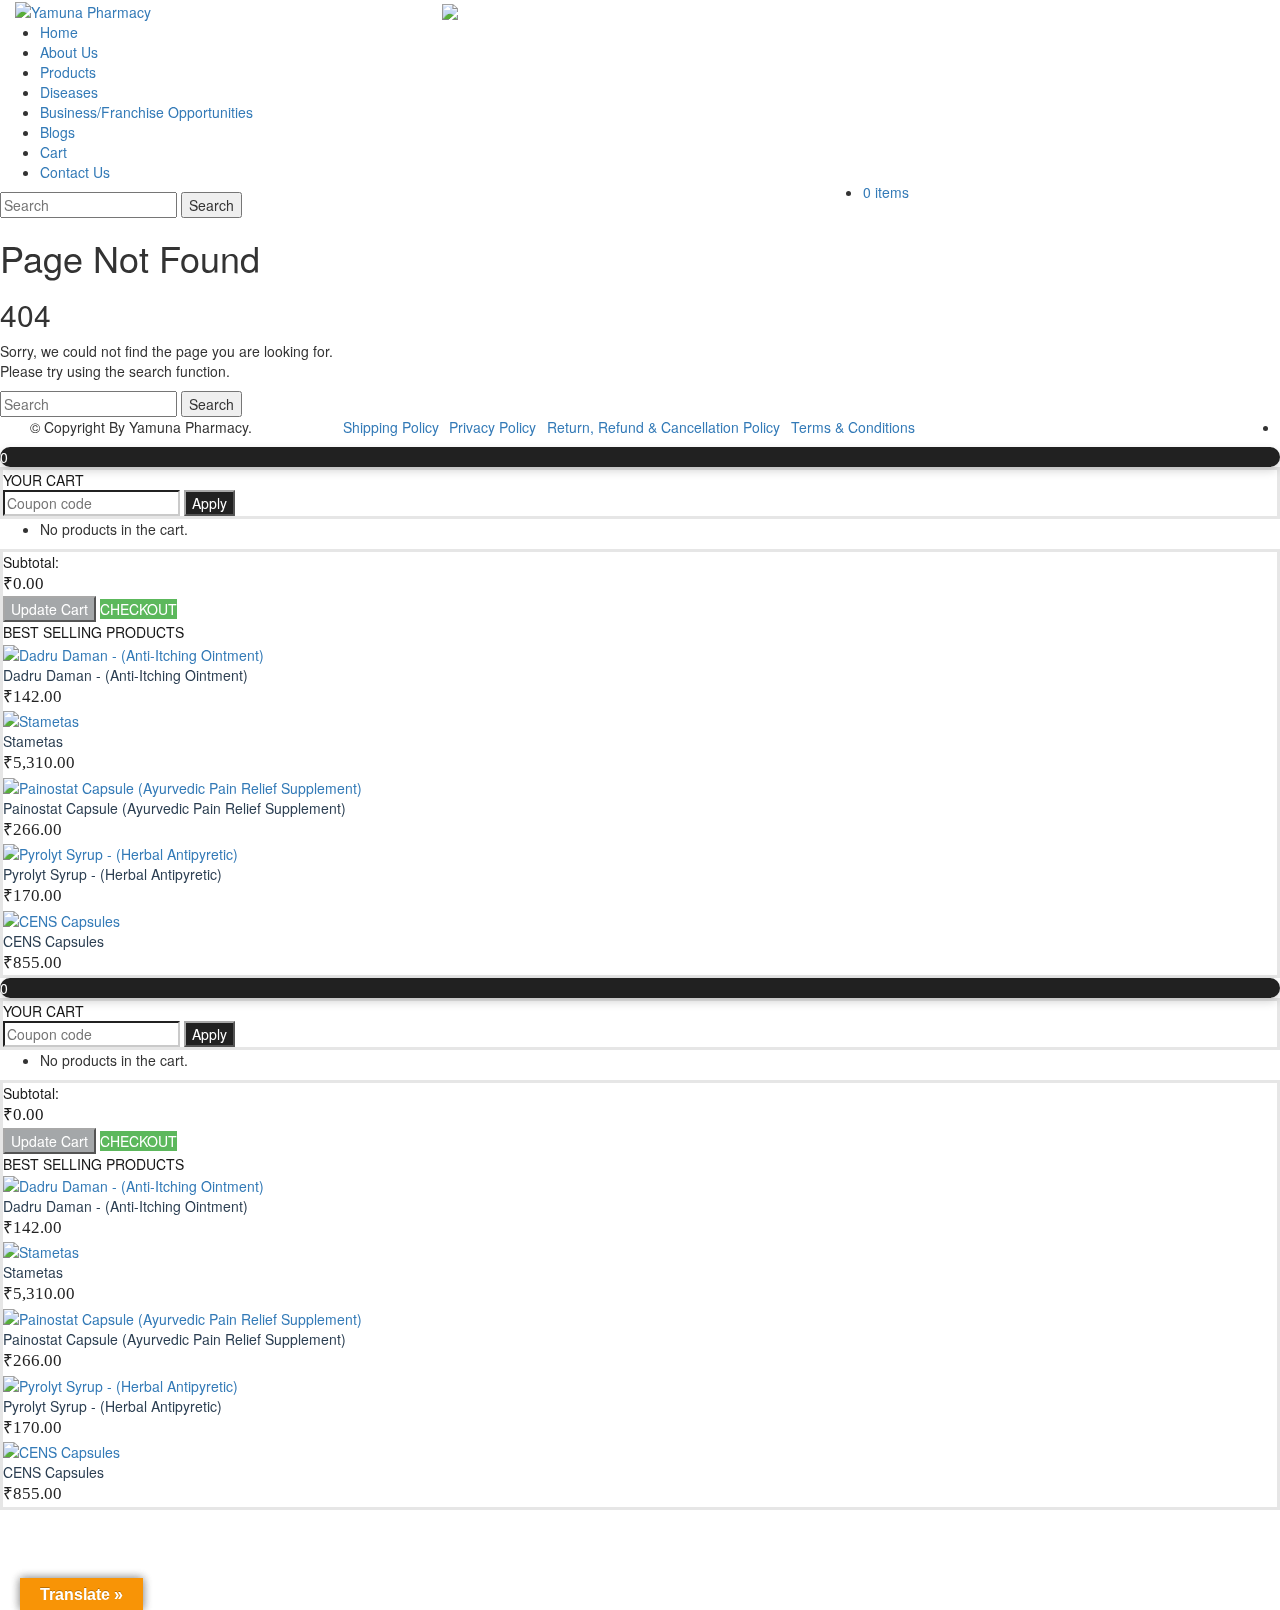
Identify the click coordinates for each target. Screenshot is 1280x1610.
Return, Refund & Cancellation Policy (663, 427)
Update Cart (49, 609)
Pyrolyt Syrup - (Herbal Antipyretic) (112, 874)
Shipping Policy (391, 427)
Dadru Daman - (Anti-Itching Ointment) (125, 675)
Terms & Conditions (853, 427)
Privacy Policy (492, 427)
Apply (209, 503)
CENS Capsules (53, 941)
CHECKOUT (138, 609)
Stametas (33, 741)
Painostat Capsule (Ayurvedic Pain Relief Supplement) (174, 808)
